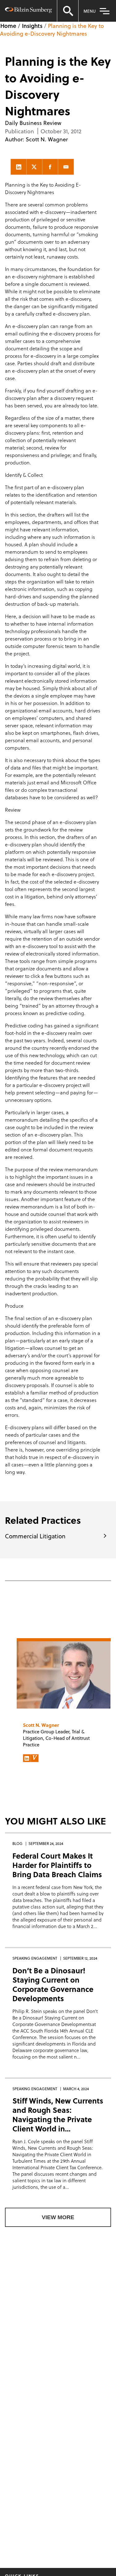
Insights (32, 26)
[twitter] (34, 167)
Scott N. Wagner (47, 139)
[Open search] (68, 11)
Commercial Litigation (35, 1536)
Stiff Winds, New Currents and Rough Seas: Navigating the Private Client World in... (58, 2115)
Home (8, 26)
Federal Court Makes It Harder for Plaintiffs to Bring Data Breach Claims (57, 1865)
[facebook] (50, 167)
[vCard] (35, 1758)
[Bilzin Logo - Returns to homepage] (28, 11)
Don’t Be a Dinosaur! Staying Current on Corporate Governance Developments (53, 1984)
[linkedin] (19, 167)
